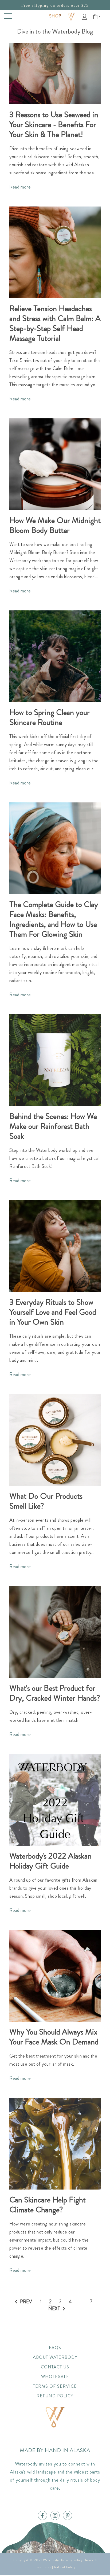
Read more (20, 187)
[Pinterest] (68, 2516)
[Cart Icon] (95, 17)
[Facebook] (42, 2516)
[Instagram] (55, 2516)
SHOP (55, 16)
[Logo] (71, 16)
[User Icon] (85, 17)
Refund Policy (65, 2567)
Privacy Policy (72, 2560)
